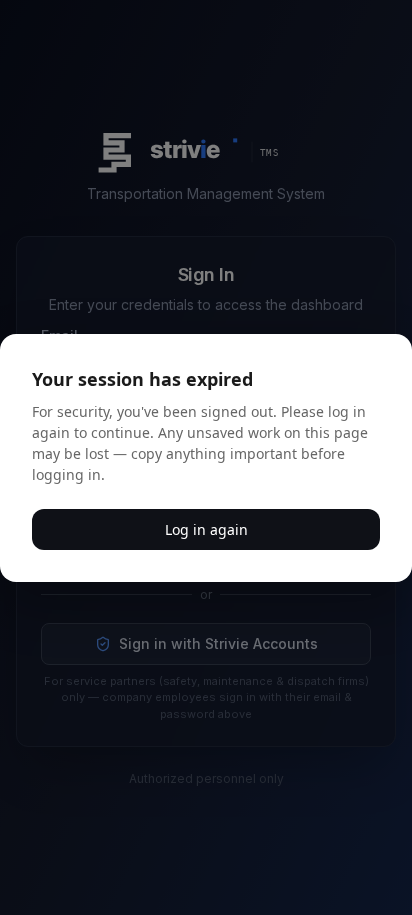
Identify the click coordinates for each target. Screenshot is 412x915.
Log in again (206, 529)
